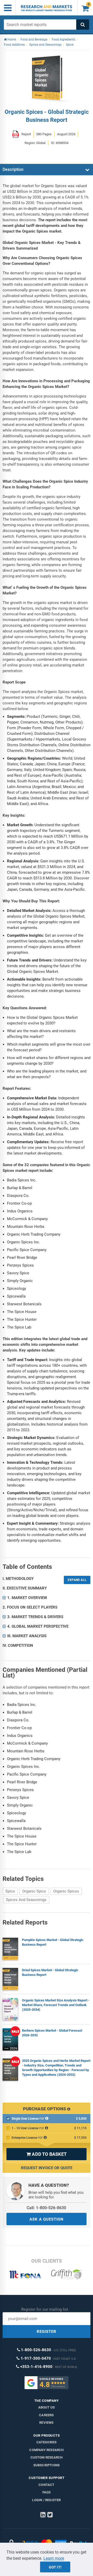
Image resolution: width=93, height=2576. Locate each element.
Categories (47, 2442)
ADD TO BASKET (47, 2154)
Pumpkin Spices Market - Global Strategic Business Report (53, 1942)
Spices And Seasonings (26, 1900)
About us (47, 2407)
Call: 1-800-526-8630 (46, 2208)
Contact (46, 2485)
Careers (46, 2415)
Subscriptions (47, 2465)
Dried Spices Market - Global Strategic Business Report (50, 1972)
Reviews (46, 2423)
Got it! (55, 2567)
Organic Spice (34, 1891)
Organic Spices (66, 1891)
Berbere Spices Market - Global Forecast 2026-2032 (52, 2033)
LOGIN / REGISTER (46, 2500)
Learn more (54, 2558)
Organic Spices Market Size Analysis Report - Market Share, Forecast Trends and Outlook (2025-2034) (56, 2005)
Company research (46, 2450)
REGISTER (47, 2332)
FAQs (47, 2492)
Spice (10, 1891)
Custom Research (47, 2457)
